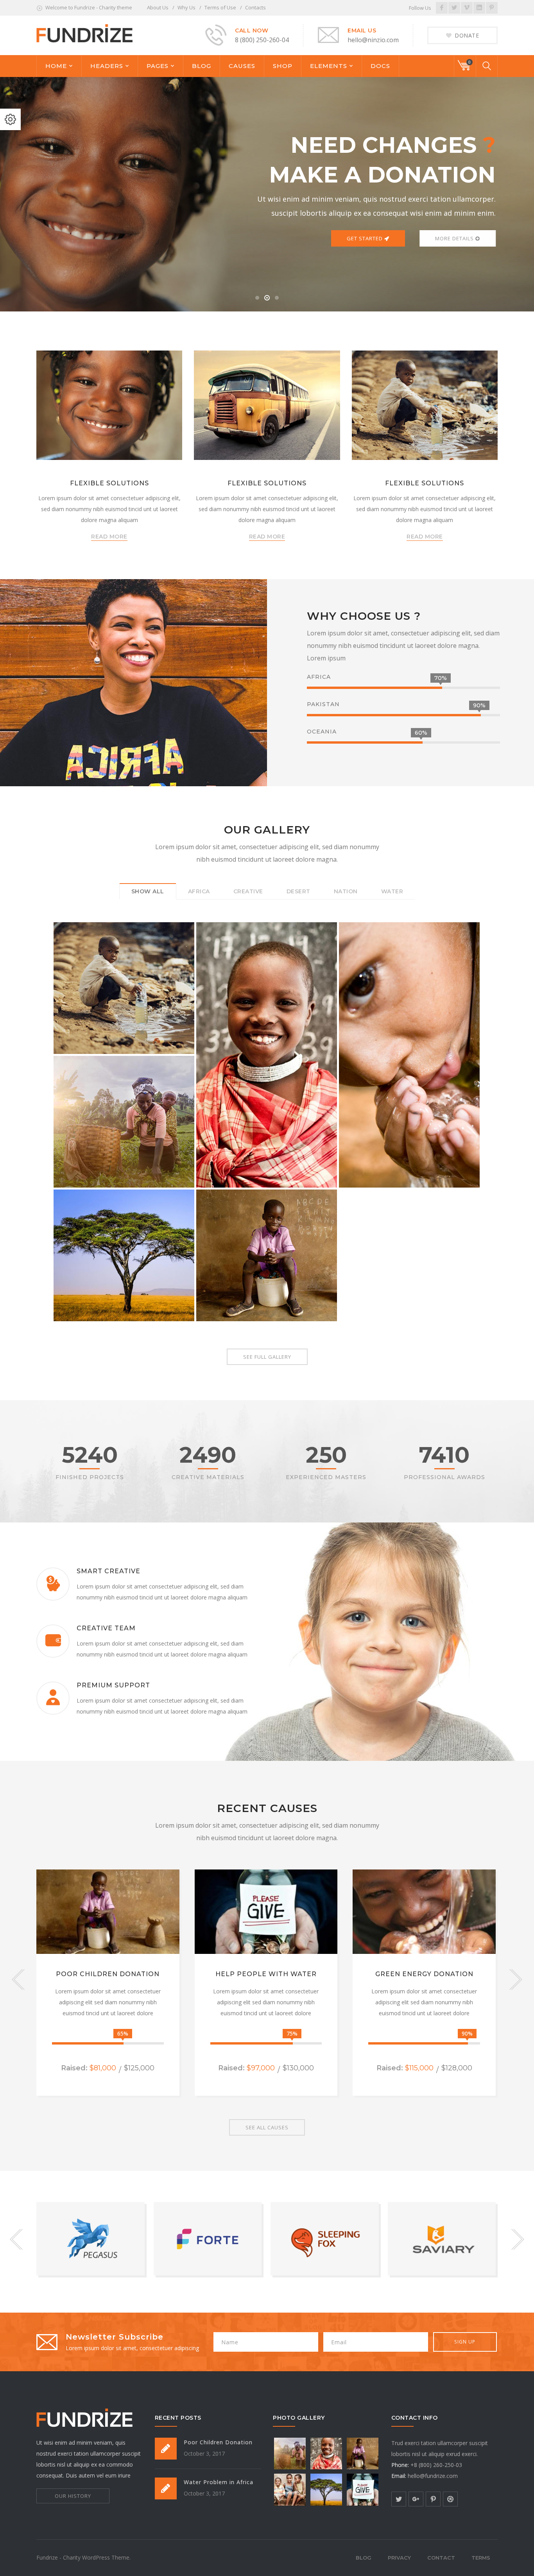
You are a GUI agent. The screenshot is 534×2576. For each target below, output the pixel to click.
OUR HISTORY (73, 2496)
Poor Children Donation (108, 1974)
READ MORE (109, 537)
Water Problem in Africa (219, 2482)
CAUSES (242, 66)
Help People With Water (266, 1974)
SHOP (283, 66)
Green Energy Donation (424, 1974)
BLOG (202, 66)
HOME (56, 66)
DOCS (380, 66)
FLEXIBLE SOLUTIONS (109, 483)
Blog (364, 2558)
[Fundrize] (84, 33)
